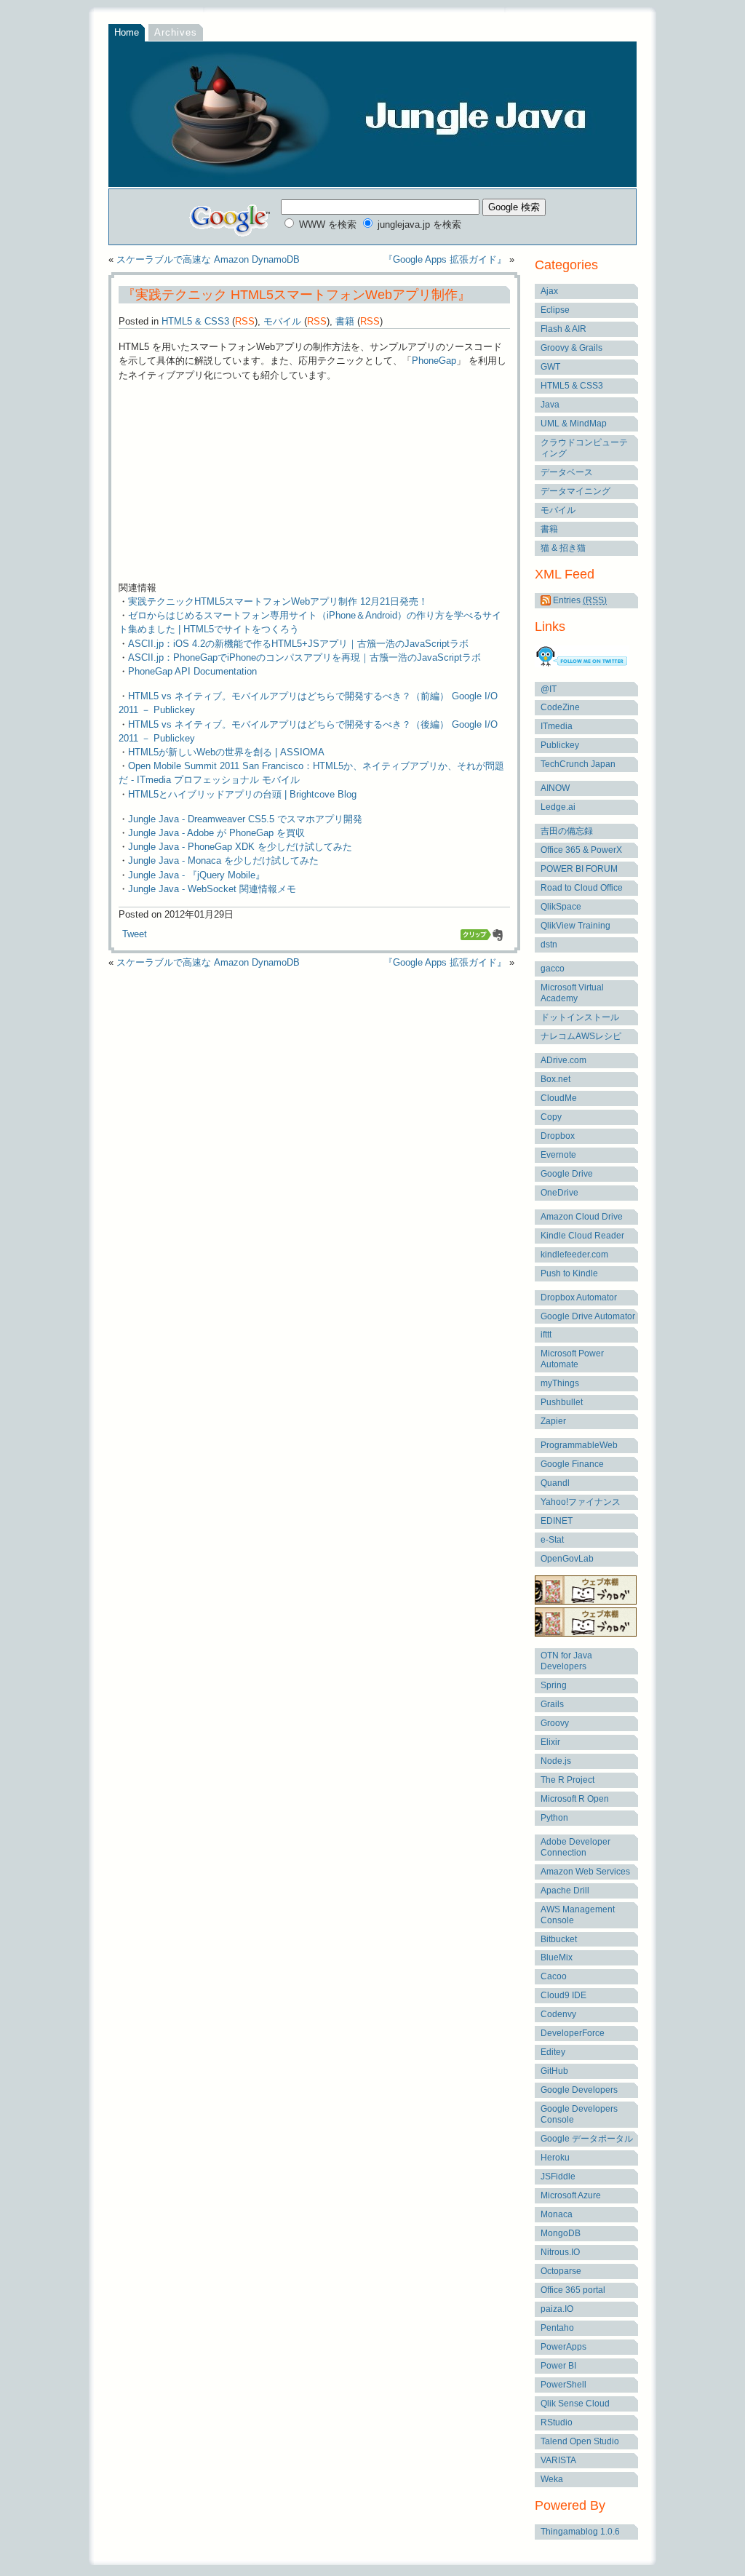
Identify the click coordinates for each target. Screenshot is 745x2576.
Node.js (556, 1761)
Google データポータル (587, 2139)
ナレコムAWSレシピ (581, 1036)
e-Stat (552, 1540)
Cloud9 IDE (563, 1995)
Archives (176, 32)
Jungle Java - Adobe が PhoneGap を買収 (216, 833)
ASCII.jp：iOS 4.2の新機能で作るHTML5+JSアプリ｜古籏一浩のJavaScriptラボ (298, 644)
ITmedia (557, 726)
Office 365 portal (573, 2290)
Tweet (135, 934)
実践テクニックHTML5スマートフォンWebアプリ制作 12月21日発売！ (278, 601)
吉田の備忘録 (567, 831)
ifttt (546, 1335)
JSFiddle (558, 2177)
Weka (552, 2479)
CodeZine (560, 707)
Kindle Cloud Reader (582, 1236)
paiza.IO (557, 2309)
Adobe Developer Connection (575, 1847)
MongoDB (561, 2233)
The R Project (567, 1780)
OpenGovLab (567, 1559)
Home (127, 32)
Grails (552, 1704)
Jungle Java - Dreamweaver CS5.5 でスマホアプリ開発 (245, 819)
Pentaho (557, 2328)
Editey (553, 2052)
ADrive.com (563, 1060)
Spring (554, 1685)
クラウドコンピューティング (584, 448)
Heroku (555, 2158)
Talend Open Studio (580, 2441)
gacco (553, 969)
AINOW (555, 788)
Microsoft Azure (571, 2195)
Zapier (553, 1421)
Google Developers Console (579, 2114)
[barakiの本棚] (586, 1602)
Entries (579, 600)
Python (554, 1818)
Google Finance (572, 1464)
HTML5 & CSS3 (195, 321)
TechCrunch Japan (578, 764)
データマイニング (575, 491)
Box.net (555, 1079)
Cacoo (554, 1976)
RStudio (557, 2422)
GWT (550, 367)
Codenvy (558, 2014)
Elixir (550, 1742)
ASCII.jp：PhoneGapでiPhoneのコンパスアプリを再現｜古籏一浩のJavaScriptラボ (304, 657)
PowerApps (563, 2347)
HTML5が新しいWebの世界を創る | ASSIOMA (226, 752)
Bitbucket (559, 1939)
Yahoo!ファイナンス (581, 1502)
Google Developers (579, 2090)
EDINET (557, 1521)
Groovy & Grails (571, 348)
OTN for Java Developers (566, 1661)
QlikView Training (575, 926)
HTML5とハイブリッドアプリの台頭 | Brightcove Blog (242, 794)
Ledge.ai (558, 807)
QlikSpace (561, 907)
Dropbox (558, 1136)
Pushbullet (562, 1402)
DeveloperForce (573, 2033)
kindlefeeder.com (574, 1255)
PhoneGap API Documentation (192, 671)
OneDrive (559, 1193)
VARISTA (558, 2460)
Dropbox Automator (579, 1297)
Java (550, 405)
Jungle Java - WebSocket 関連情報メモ (212, 889)
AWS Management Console (578, 1915)
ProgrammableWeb (579, 1445)
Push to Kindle (569, 1273)
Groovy (555, 1723)
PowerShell (563, 2385)
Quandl (555, 1483)
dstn (549, 945)
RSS (245, 321)
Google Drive (567, 1174)
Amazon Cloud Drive (582, 1217)
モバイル (282, 321)
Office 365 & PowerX (581, 850)
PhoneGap (434, 361)
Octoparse (561, 2271)
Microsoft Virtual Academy (572, 993)
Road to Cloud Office (582, 888)
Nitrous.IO (560, 2252)
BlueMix (557, 1957)
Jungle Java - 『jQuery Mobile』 (196, 875)
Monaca (557, 2214)
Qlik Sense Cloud (575, 2404)
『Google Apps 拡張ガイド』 (445, 259)
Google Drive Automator (588, 1316)
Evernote (558, 1155)
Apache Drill (565, 1891)
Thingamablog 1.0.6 (580, 2532)
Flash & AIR (563, 329)
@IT (549, 689)
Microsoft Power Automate (572, 1359)
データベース (567, 472)
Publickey (560, 745)
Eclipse (555, 310)
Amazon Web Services (585, 1872)
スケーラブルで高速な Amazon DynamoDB (208, 259)
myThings (560, 1383)
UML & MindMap (574, 424)
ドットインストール (580, 1017)
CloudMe (559, 1098)
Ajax (549, 291)
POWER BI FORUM (579, 869)
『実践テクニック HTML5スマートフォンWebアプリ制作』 (295, 295)
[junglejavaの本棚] (586, 1634)
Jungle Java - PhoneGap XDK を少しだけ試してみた (240, 847)
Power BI (558, 2366)
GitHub (554, 2071)
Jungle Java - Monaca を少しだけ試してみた (223, 860)
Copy (551, 1117)
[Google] (231, 217)
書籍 (345, 321)
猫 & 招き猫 (563, 548)
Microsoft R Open (575, 1799)
